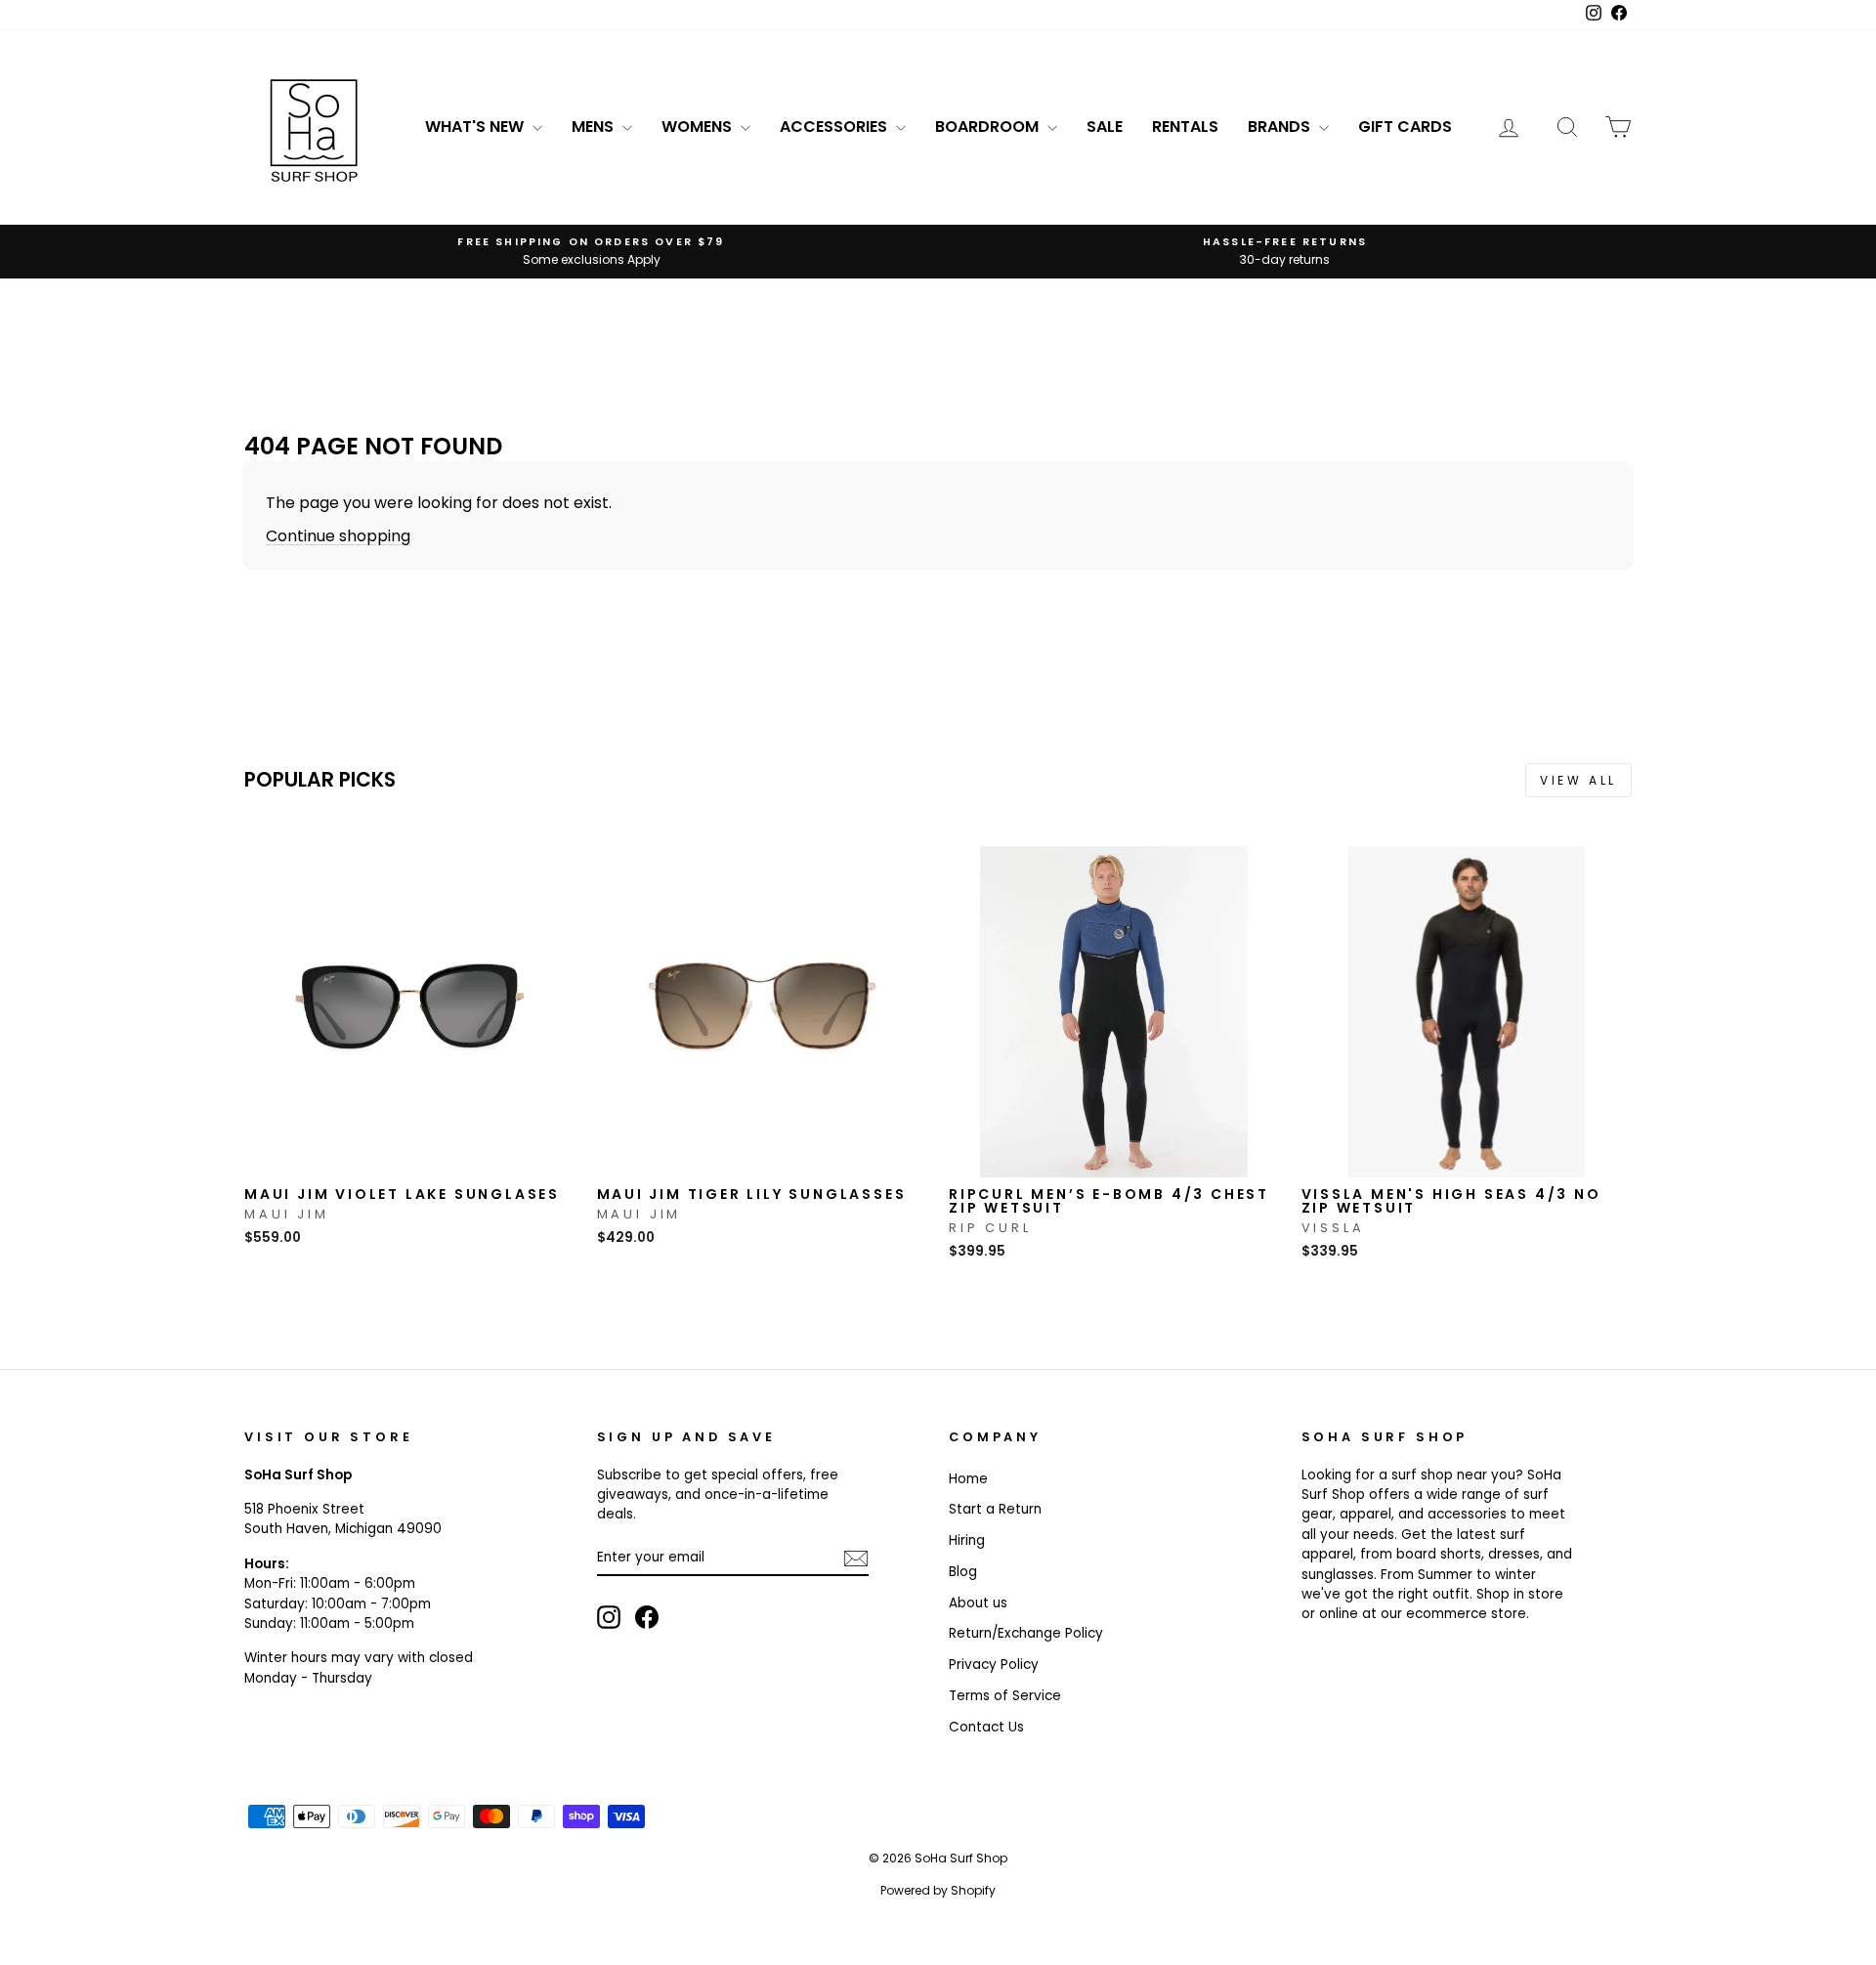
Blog (963, 1572)
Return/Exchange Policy (1026, 1633)
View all (1578, 780)
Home (968, 1479)
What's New (476, 127)
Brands (1281, 127)
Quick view (409, 1156)
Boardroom (989, 127)
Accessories (835, 127)
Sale (1105, 127)
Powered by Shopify (938, 1890)
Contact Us (986, 1727)
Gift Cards (1405, 127)
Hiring (967, 1540)
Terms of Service (1005, 1696)
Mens (595, 127)
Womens (699, 127)
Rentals (1185, 127)
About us (978, 1603)
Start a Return (995, 1509)
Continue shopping (338, 536)
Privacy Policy (994, 1665)
